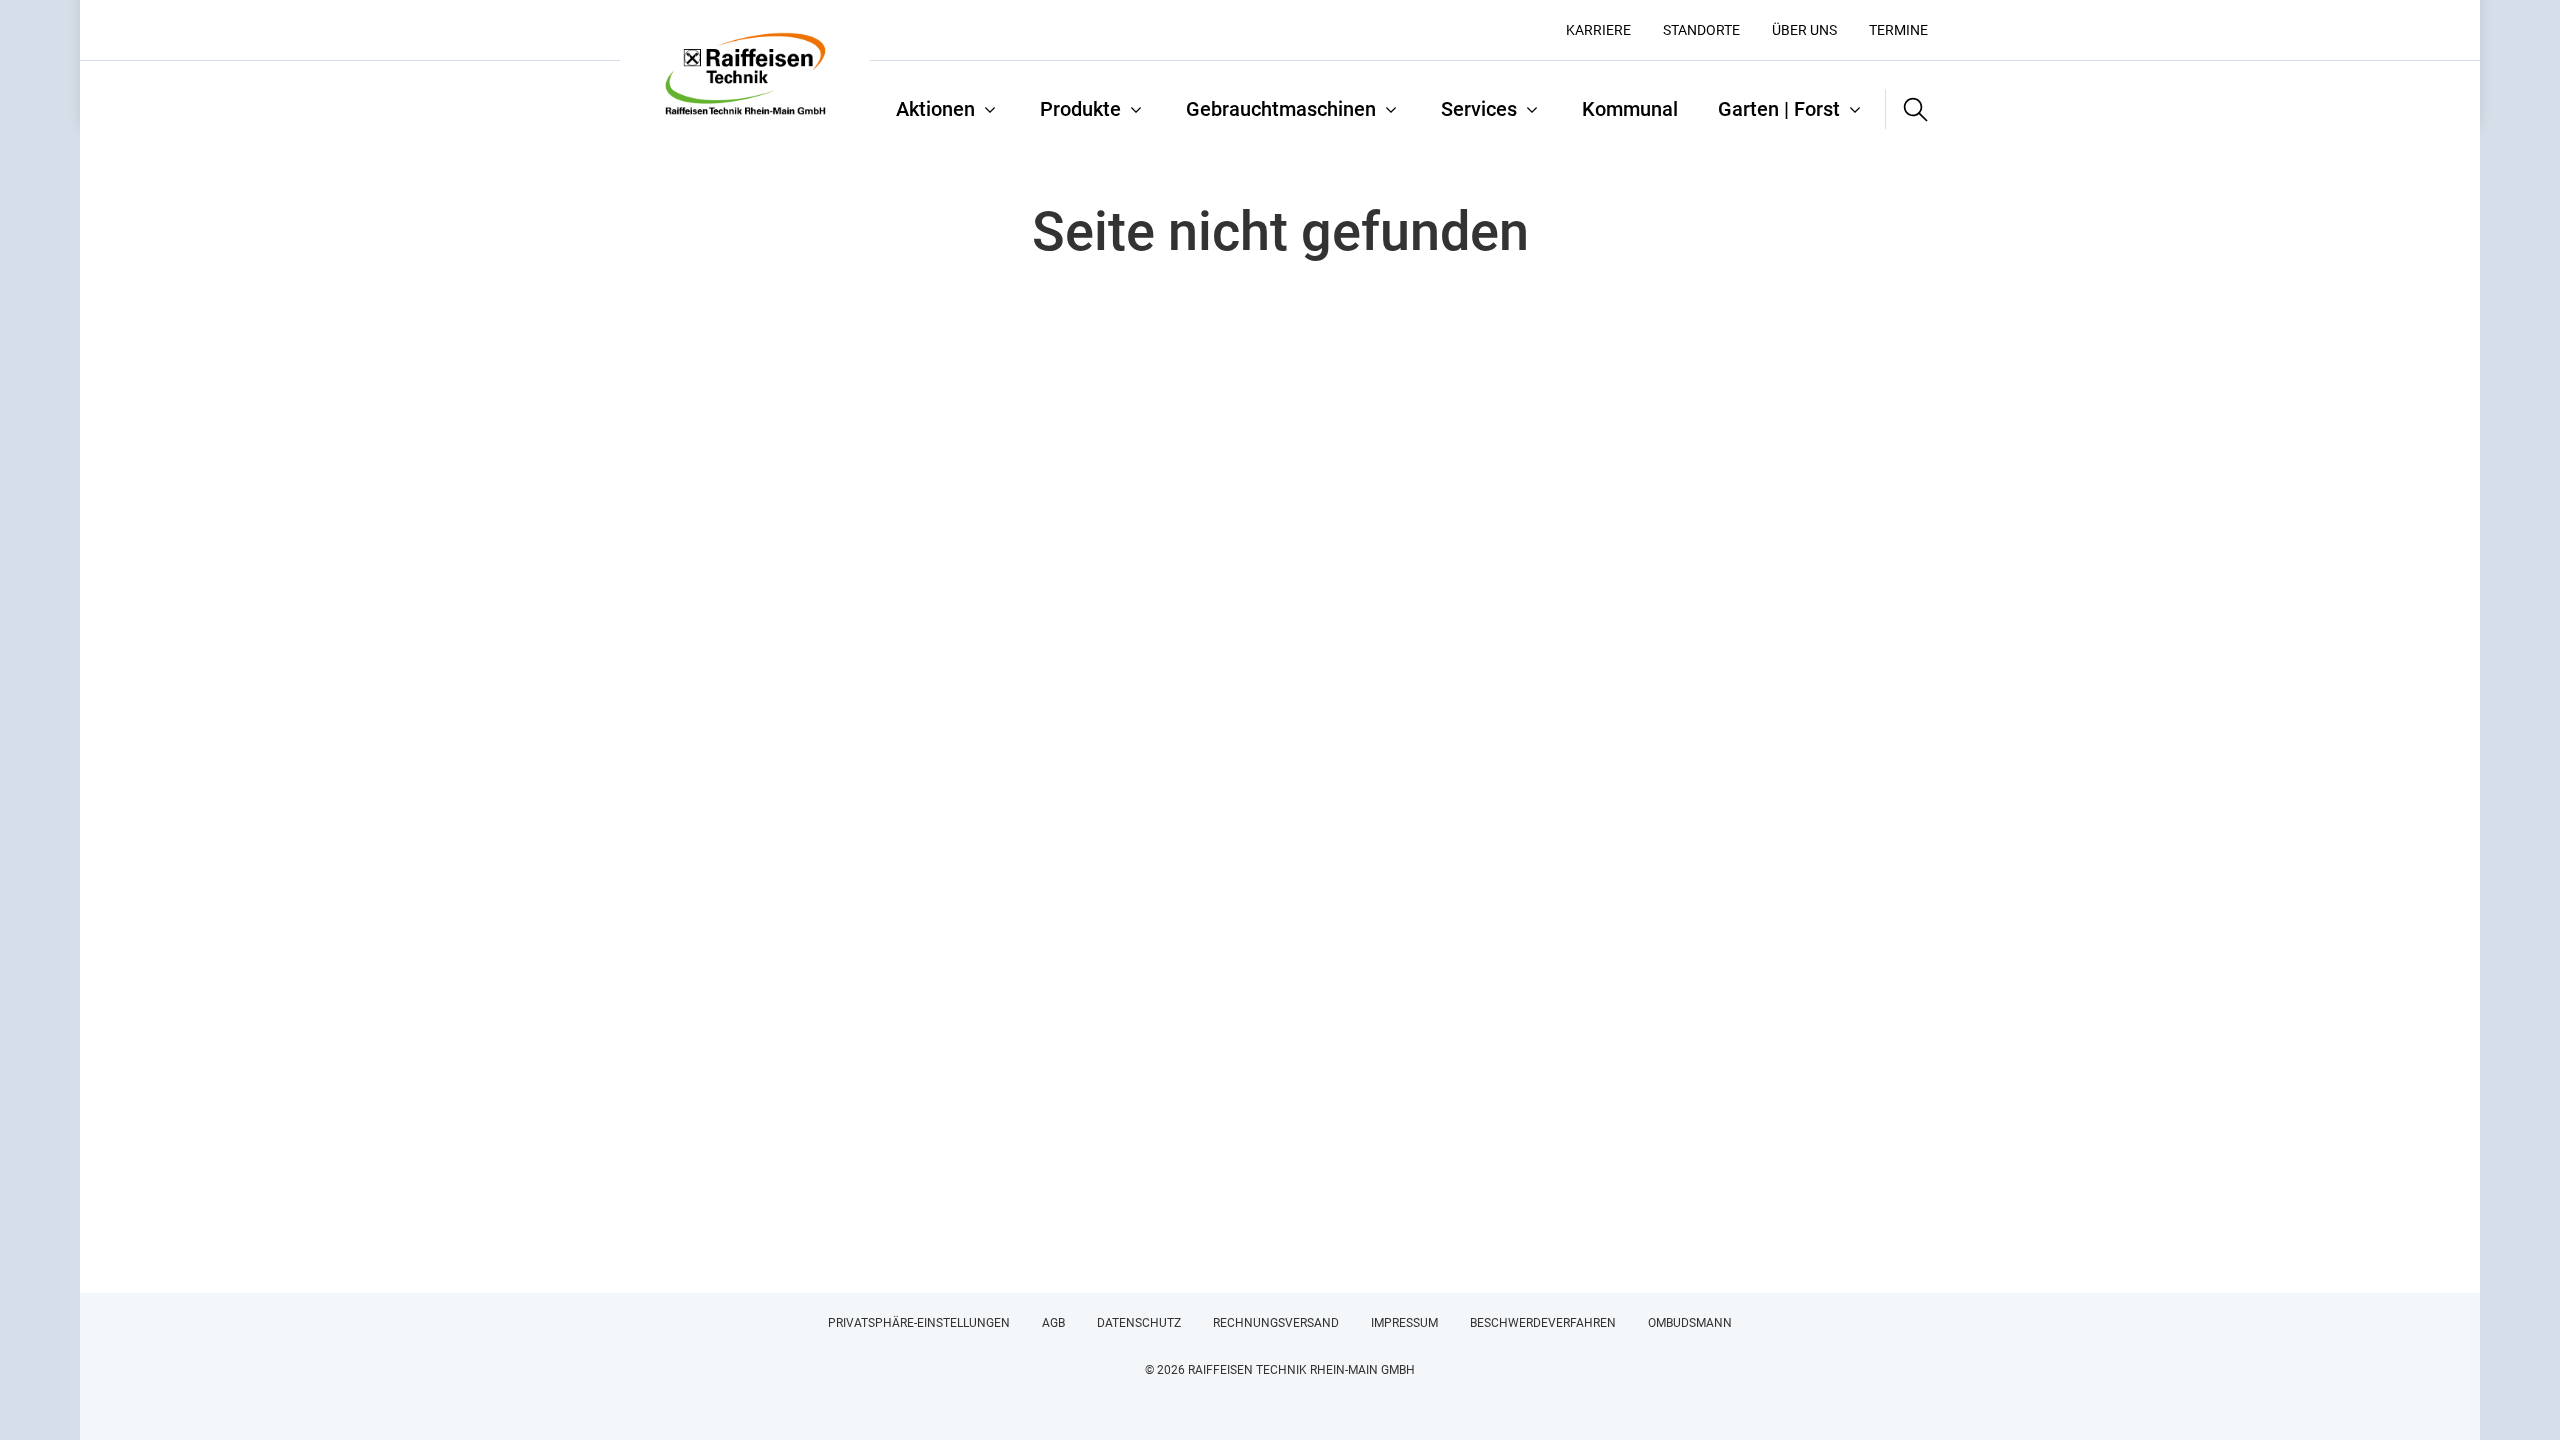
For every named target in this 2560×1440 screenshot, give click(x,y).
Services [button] (1479, 109)
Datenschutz (1139, 1323)
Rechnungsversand (1276, 1323)
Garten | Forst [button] (1779, 109)
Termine (1898, 30)
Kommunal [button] (1630, 109)
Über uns (1804, 30)
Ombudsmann (1690, 1323)
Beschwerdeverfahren (1543, 1323)
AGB (1053, 1323)
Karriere (1598, 30)
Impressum (1404, 1323)
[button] (1907, 109)
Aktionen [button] (935, 109)
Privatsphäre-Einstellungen (919, 1323)
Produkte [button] (1080, 109)
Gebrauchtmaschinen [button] (1281, 109)
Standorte (1701, 30)
